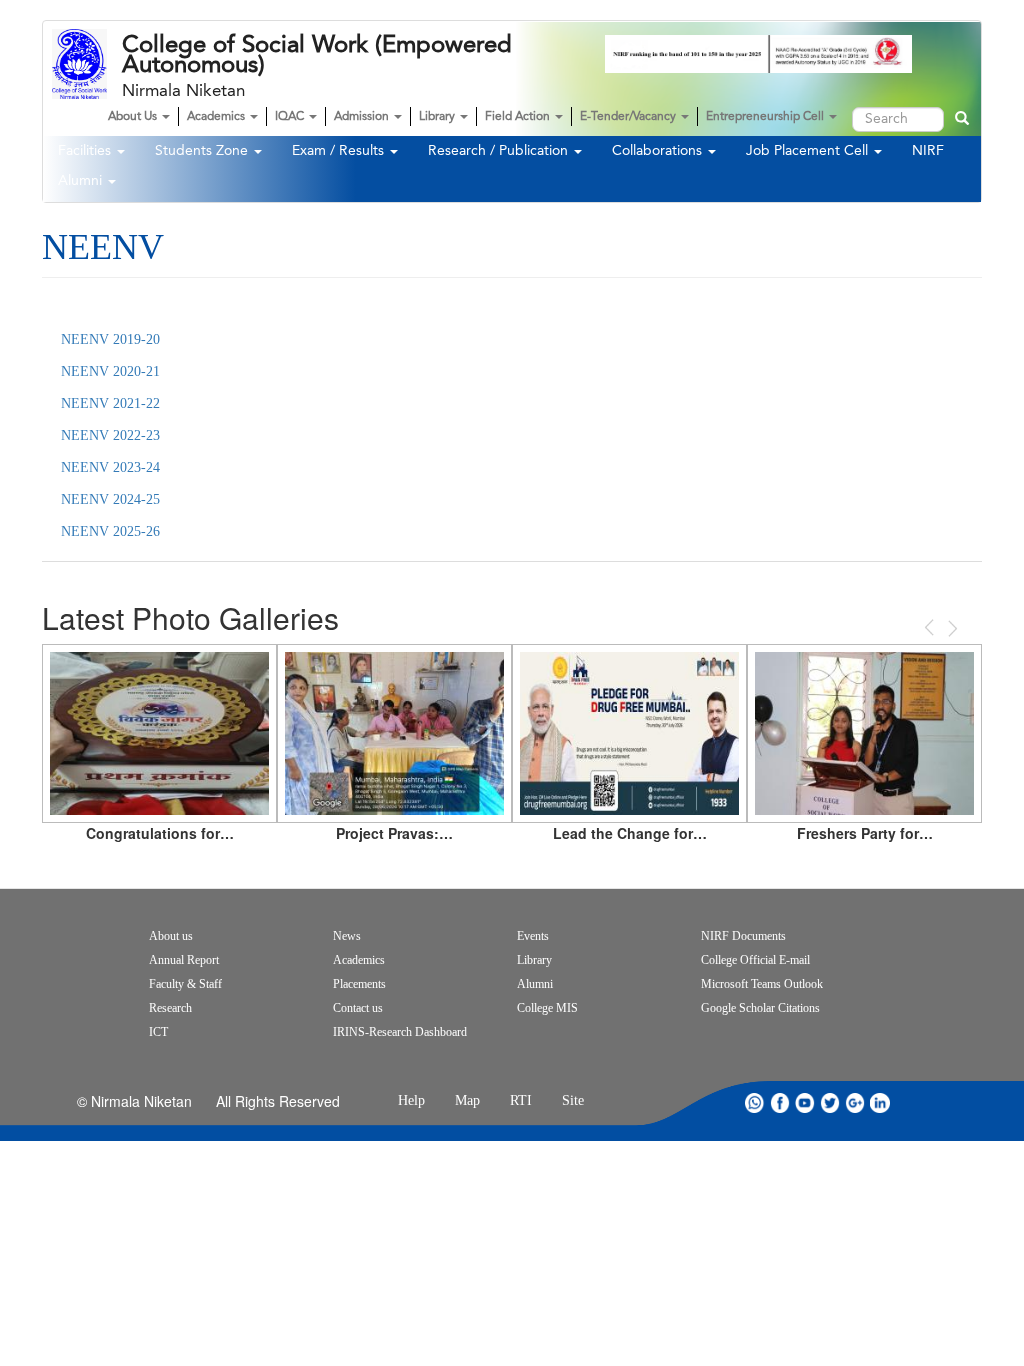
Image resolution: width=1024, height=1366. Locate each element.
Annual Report (184, 960)
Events (533, 936)
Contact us (358, 1008)
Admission (363, 117)
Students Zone (203, 151)
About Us (134, 117)
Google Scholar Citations (760, 1008)
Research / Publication (500, 151)
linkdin (880, 1102)
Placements (359, 984)
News (347, 936)
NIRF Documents (743, 936)
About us (171, 936)
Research (170, 1008)
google (855, 1102)
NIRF (928, 151)
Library (438, 117)
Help (411, 1100)
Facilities (86, 151)
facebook (780, 1102)
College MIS (547, 1008)
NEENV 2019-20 (110, 339)
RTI (521, 1100)
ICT (158, 1032)
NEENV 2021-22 (110, 403)
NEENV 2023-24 (110, 467)
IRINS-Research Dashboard (400, 1032)
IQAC (291, 117)
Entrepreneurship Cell (766, 117)
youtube (805, 1102)
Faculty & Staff (185, 984)
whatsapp (755, 1102)
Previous (931, 627)
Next (951, 628)
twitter (830, 1102)
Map (467, 1100)
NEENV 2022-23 (110, 435)
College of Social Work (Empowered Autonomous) (317, 55)
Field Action (519, 117)
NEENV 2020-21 (110, 371)
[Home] (87, 64)
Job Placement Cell (809, 151)
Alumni (82, 181)
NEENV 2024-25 (110, 499)
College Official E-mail (755, 960)
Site (573, 1100)
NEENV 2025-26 (110, 531)
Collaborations (659, 151)
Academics (217, 117)
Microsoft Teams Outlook (762, 984)
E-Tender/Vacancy (629, 117)
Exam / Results (340, 151)
